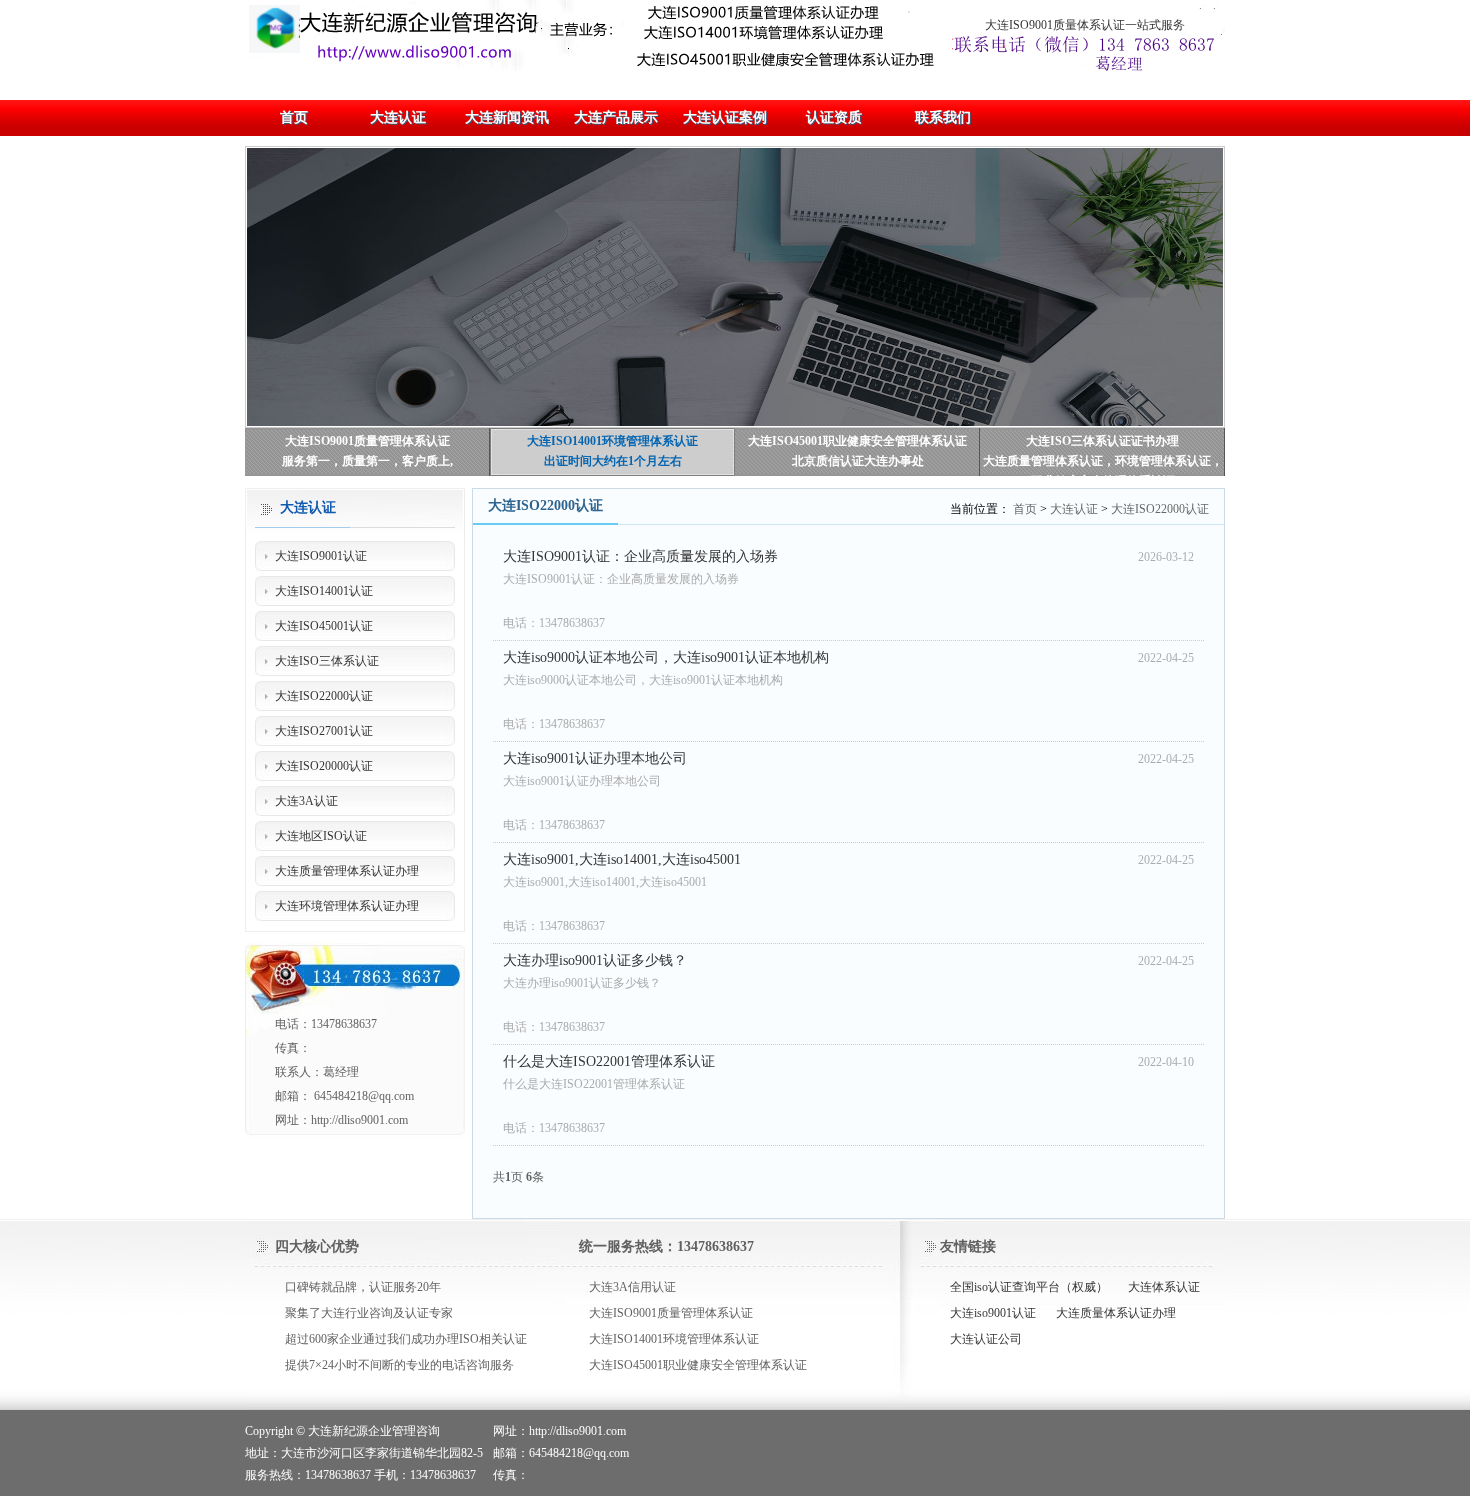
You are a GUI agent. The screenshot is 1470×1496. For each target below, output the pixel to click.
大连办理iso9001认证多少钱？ (595, 960)
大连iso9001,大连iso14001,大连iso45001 (622, 859)
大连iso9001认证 (993, 1313)
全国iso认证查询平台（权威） (1029, 1287)
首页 (1025, 509)
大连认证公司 (986, 1339)
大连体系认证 (1164, 1287)
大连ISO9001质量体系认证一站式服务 (1085, 25)
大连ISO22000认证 (1160, 509)
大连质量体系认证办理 (1116, 1313)
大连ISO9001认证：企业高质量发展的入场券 (640, 556)
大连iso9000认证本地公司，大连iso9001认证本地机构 (666, 657)
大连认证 (1074, 509)
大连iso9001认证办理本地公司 (595, 758)
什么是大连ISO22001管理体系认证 (609, 1061)
